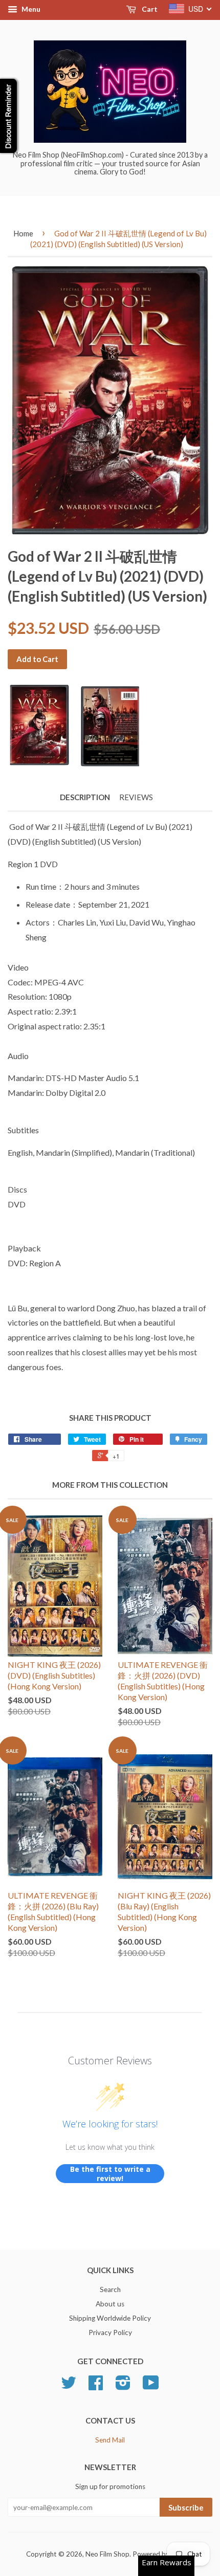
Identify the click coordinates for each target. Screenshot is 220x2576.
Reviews (136, 797)
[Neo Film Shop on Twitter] (69, 2386)
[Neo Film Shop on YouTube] (151, 2386)
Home (23, 233)
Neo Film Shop (107, 2554)
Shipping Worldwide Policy (110, 2318)
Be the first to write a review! (110, 2174)
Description (85, 797)
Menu (30, 9)
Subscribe (186, 2507)
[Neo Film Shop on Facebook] (96, 2386)
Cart (149, 9)
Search (110, 2289)
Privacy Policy (110, 2332)
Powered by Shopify (163, 2554)
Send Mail (110, 2440)
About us (110, 2304)
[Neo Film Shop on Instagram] (123, 2386)
